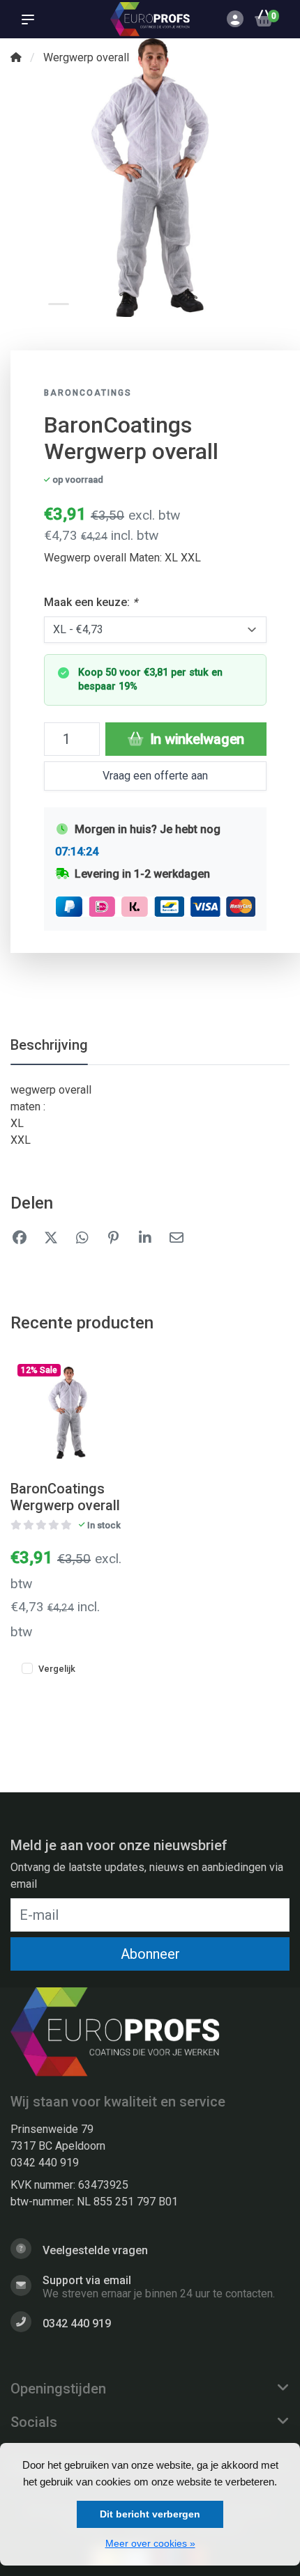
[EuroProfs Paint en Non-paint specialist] (150, 19)
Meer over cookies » (150, 2543)
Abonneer (150, 1954)
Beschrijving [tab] (49, 1045)
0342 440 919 (45, 2163)
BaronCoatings (88, 393)
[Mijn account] (235, 21)
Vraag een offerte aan (155, 776)
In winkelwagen (195, 739)
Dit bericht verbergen (150, 2514)
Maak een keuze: (91, 602)
